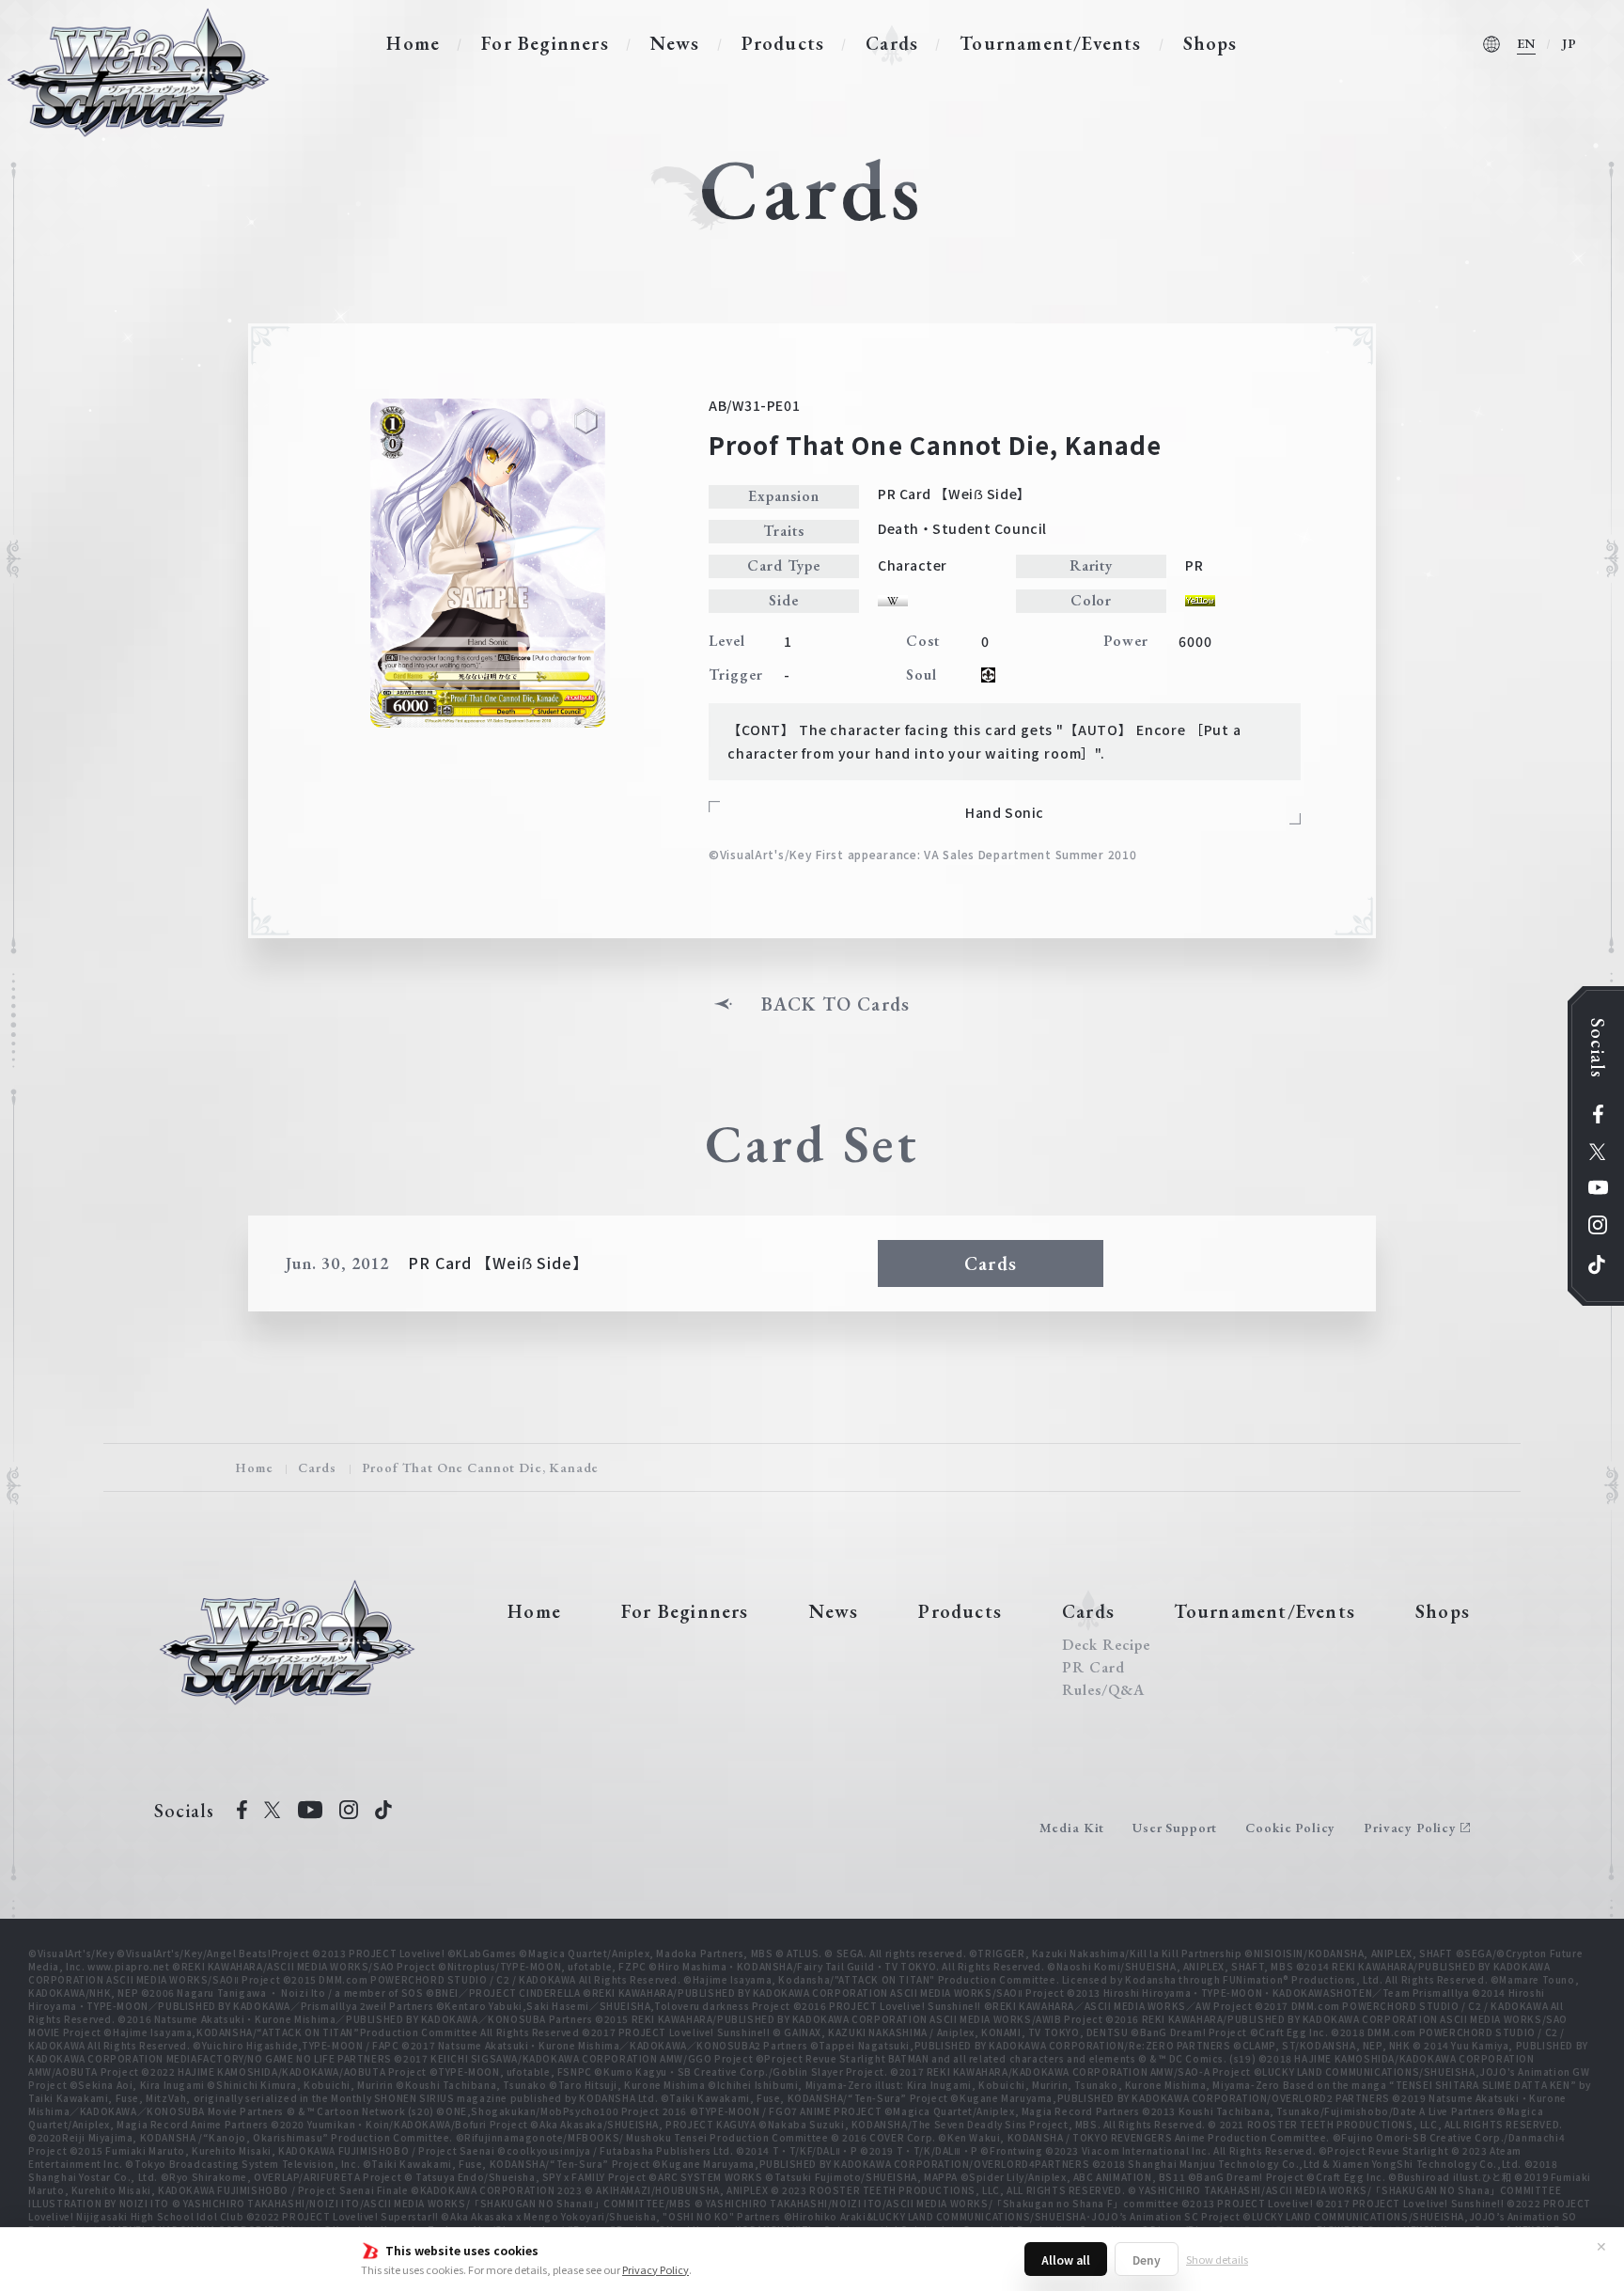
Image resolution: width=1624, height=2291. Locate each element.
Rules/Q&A (1103, 1690)
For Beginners (545, 43)
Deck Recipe (1106, 1645)
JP (1569, 43)
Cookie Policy (1290, 1828)
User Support (1175, 1828)
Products (783, 43)
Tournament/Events (1050, 43)
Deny (1147, 2260)
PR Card (1093, 1668)
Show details (1217, 2259)
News (675, 43)
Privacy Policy (656, 2269)
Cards (892, 43)
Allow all (1066, 2260)
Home (413, 43)
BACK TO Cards (836, 1004)
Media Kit (1072, 1828)
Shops (1210, 43)
